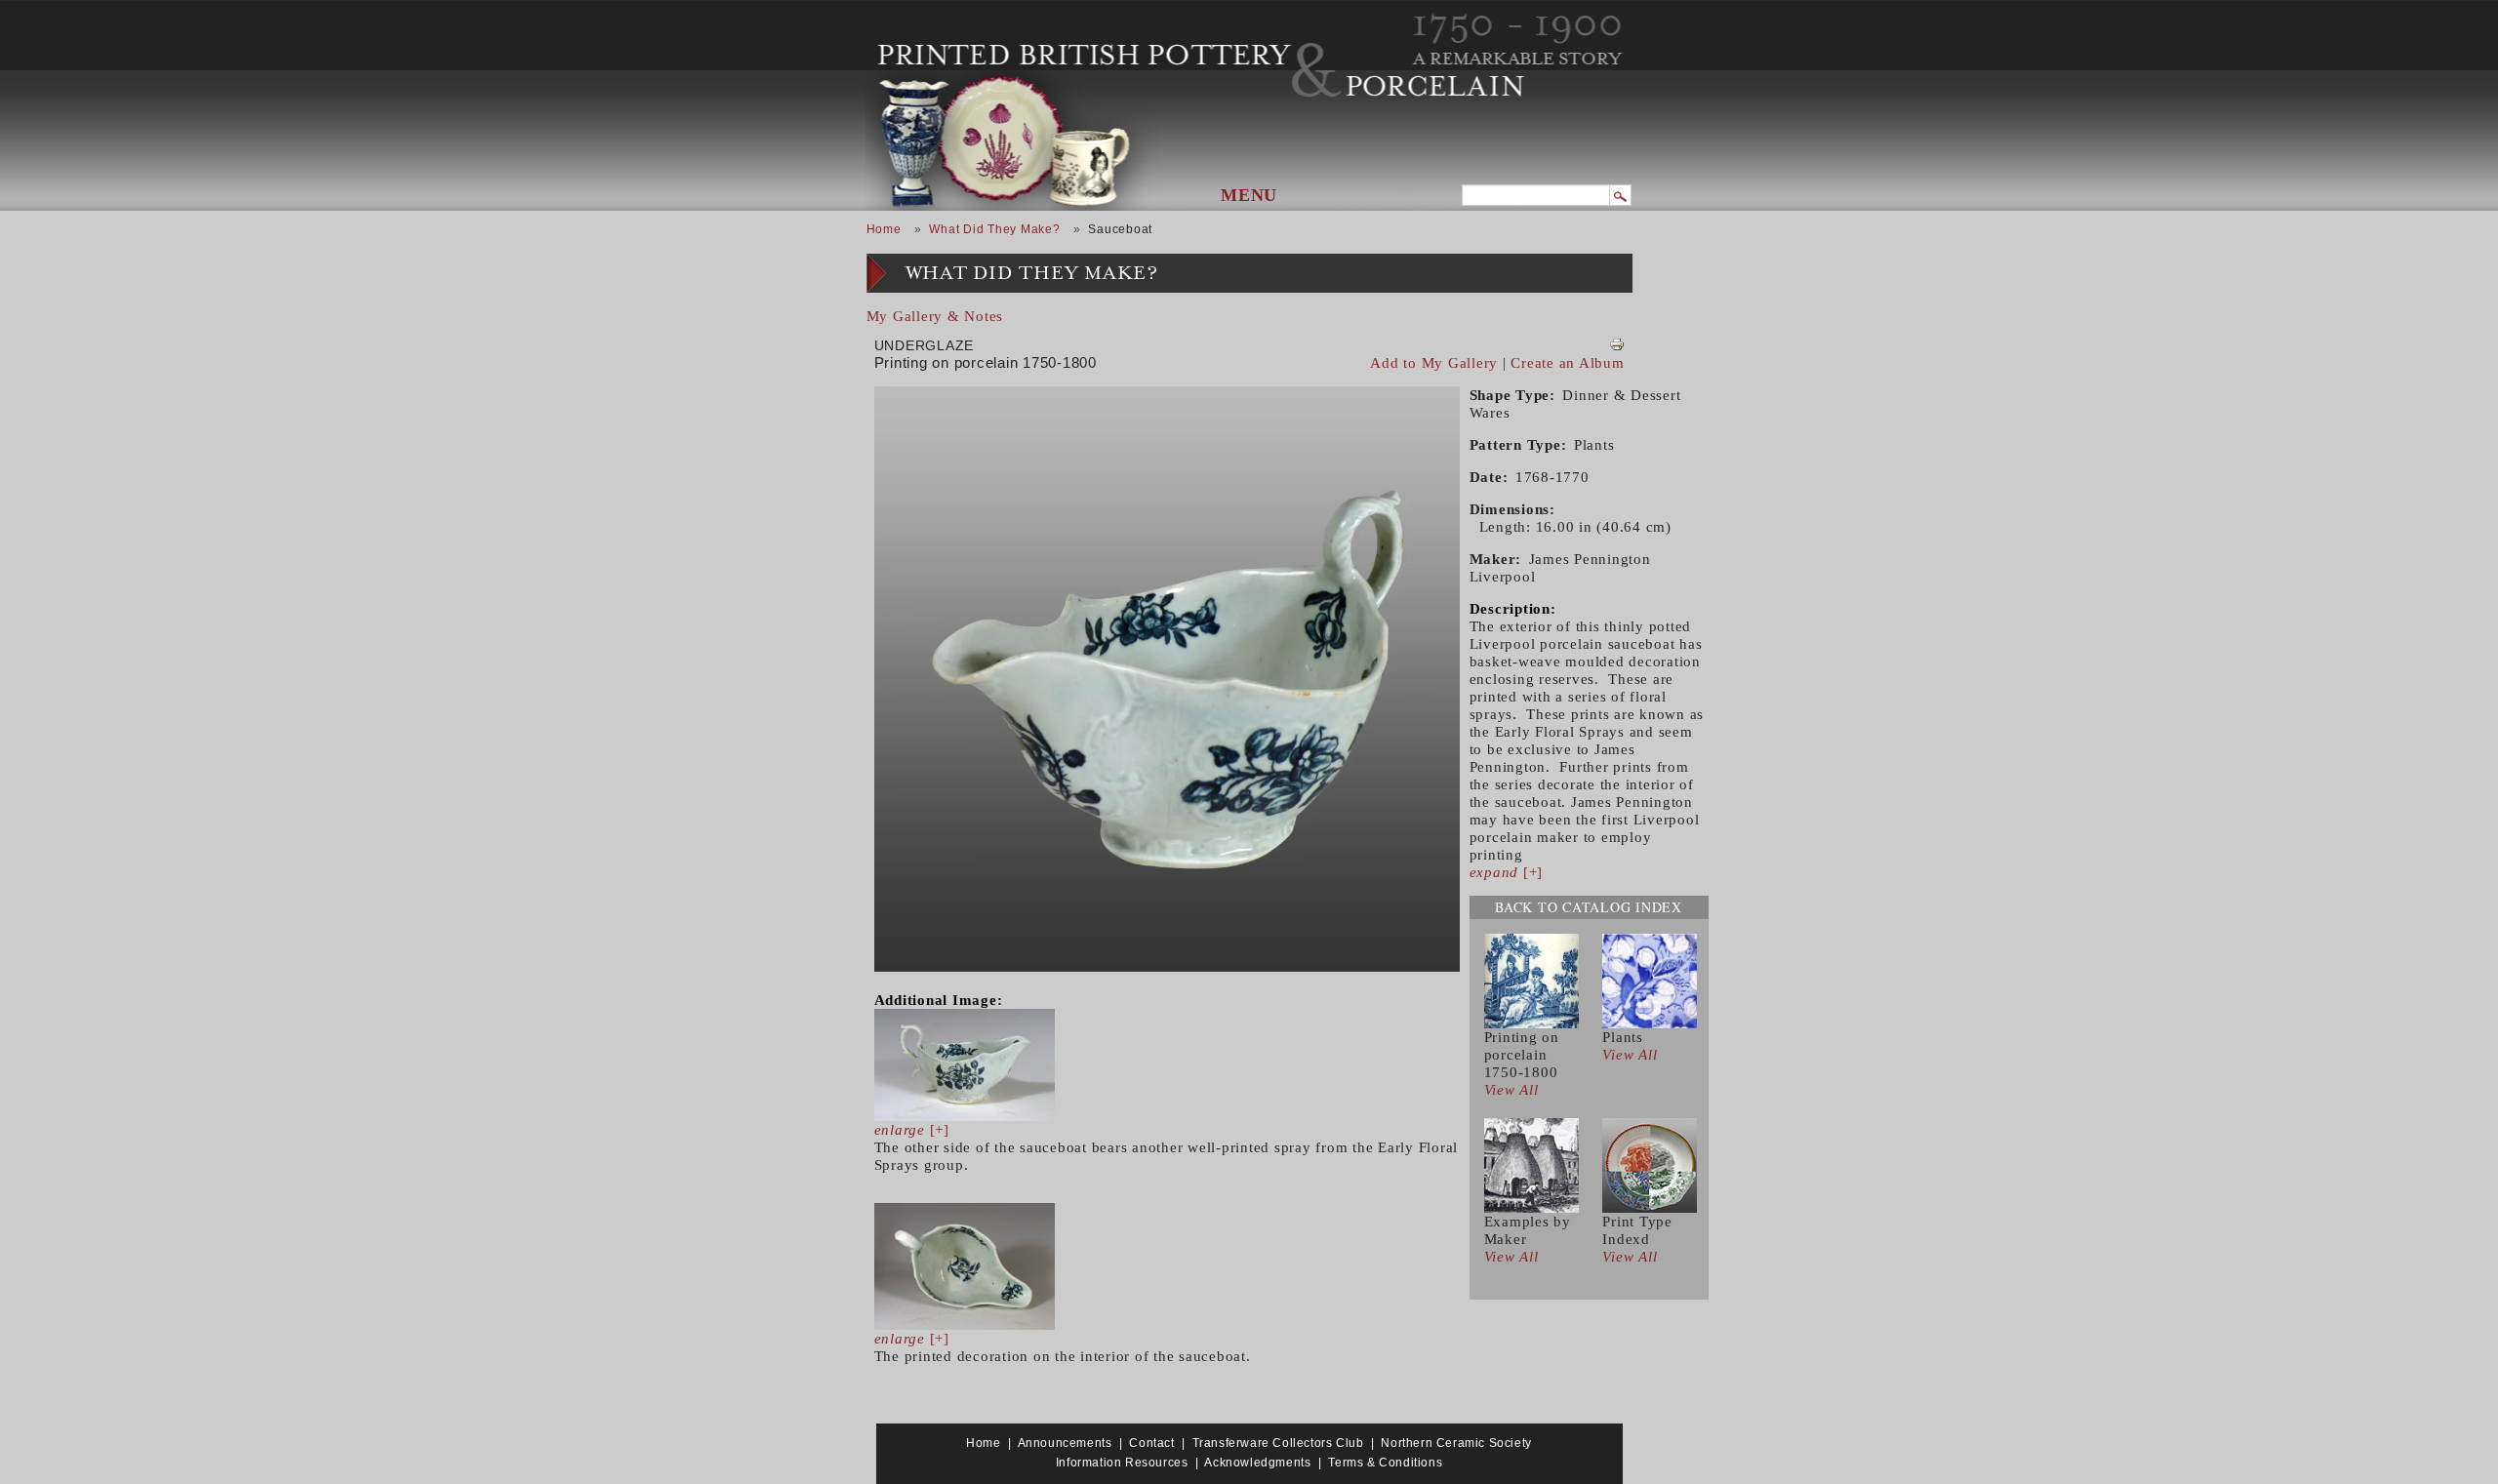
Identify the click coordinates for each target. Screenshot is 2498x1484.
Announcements (1065, 1443)
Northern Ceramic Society (1456, 1443)
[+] (912, 1130)
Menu (1249, 195)
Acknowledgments (1257, 1463)
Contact (1151, 1443)
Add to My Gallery (1434, 363)
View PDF (1617, 344)
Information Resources (1122, 1463)
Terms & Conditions (1385, 1463)
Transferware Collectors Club (1278, 1443)
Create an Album (1567, 363)
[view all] (1531, 980)
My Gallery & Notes (935, 316)
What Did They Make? (994, 229)
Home (884, 229)
